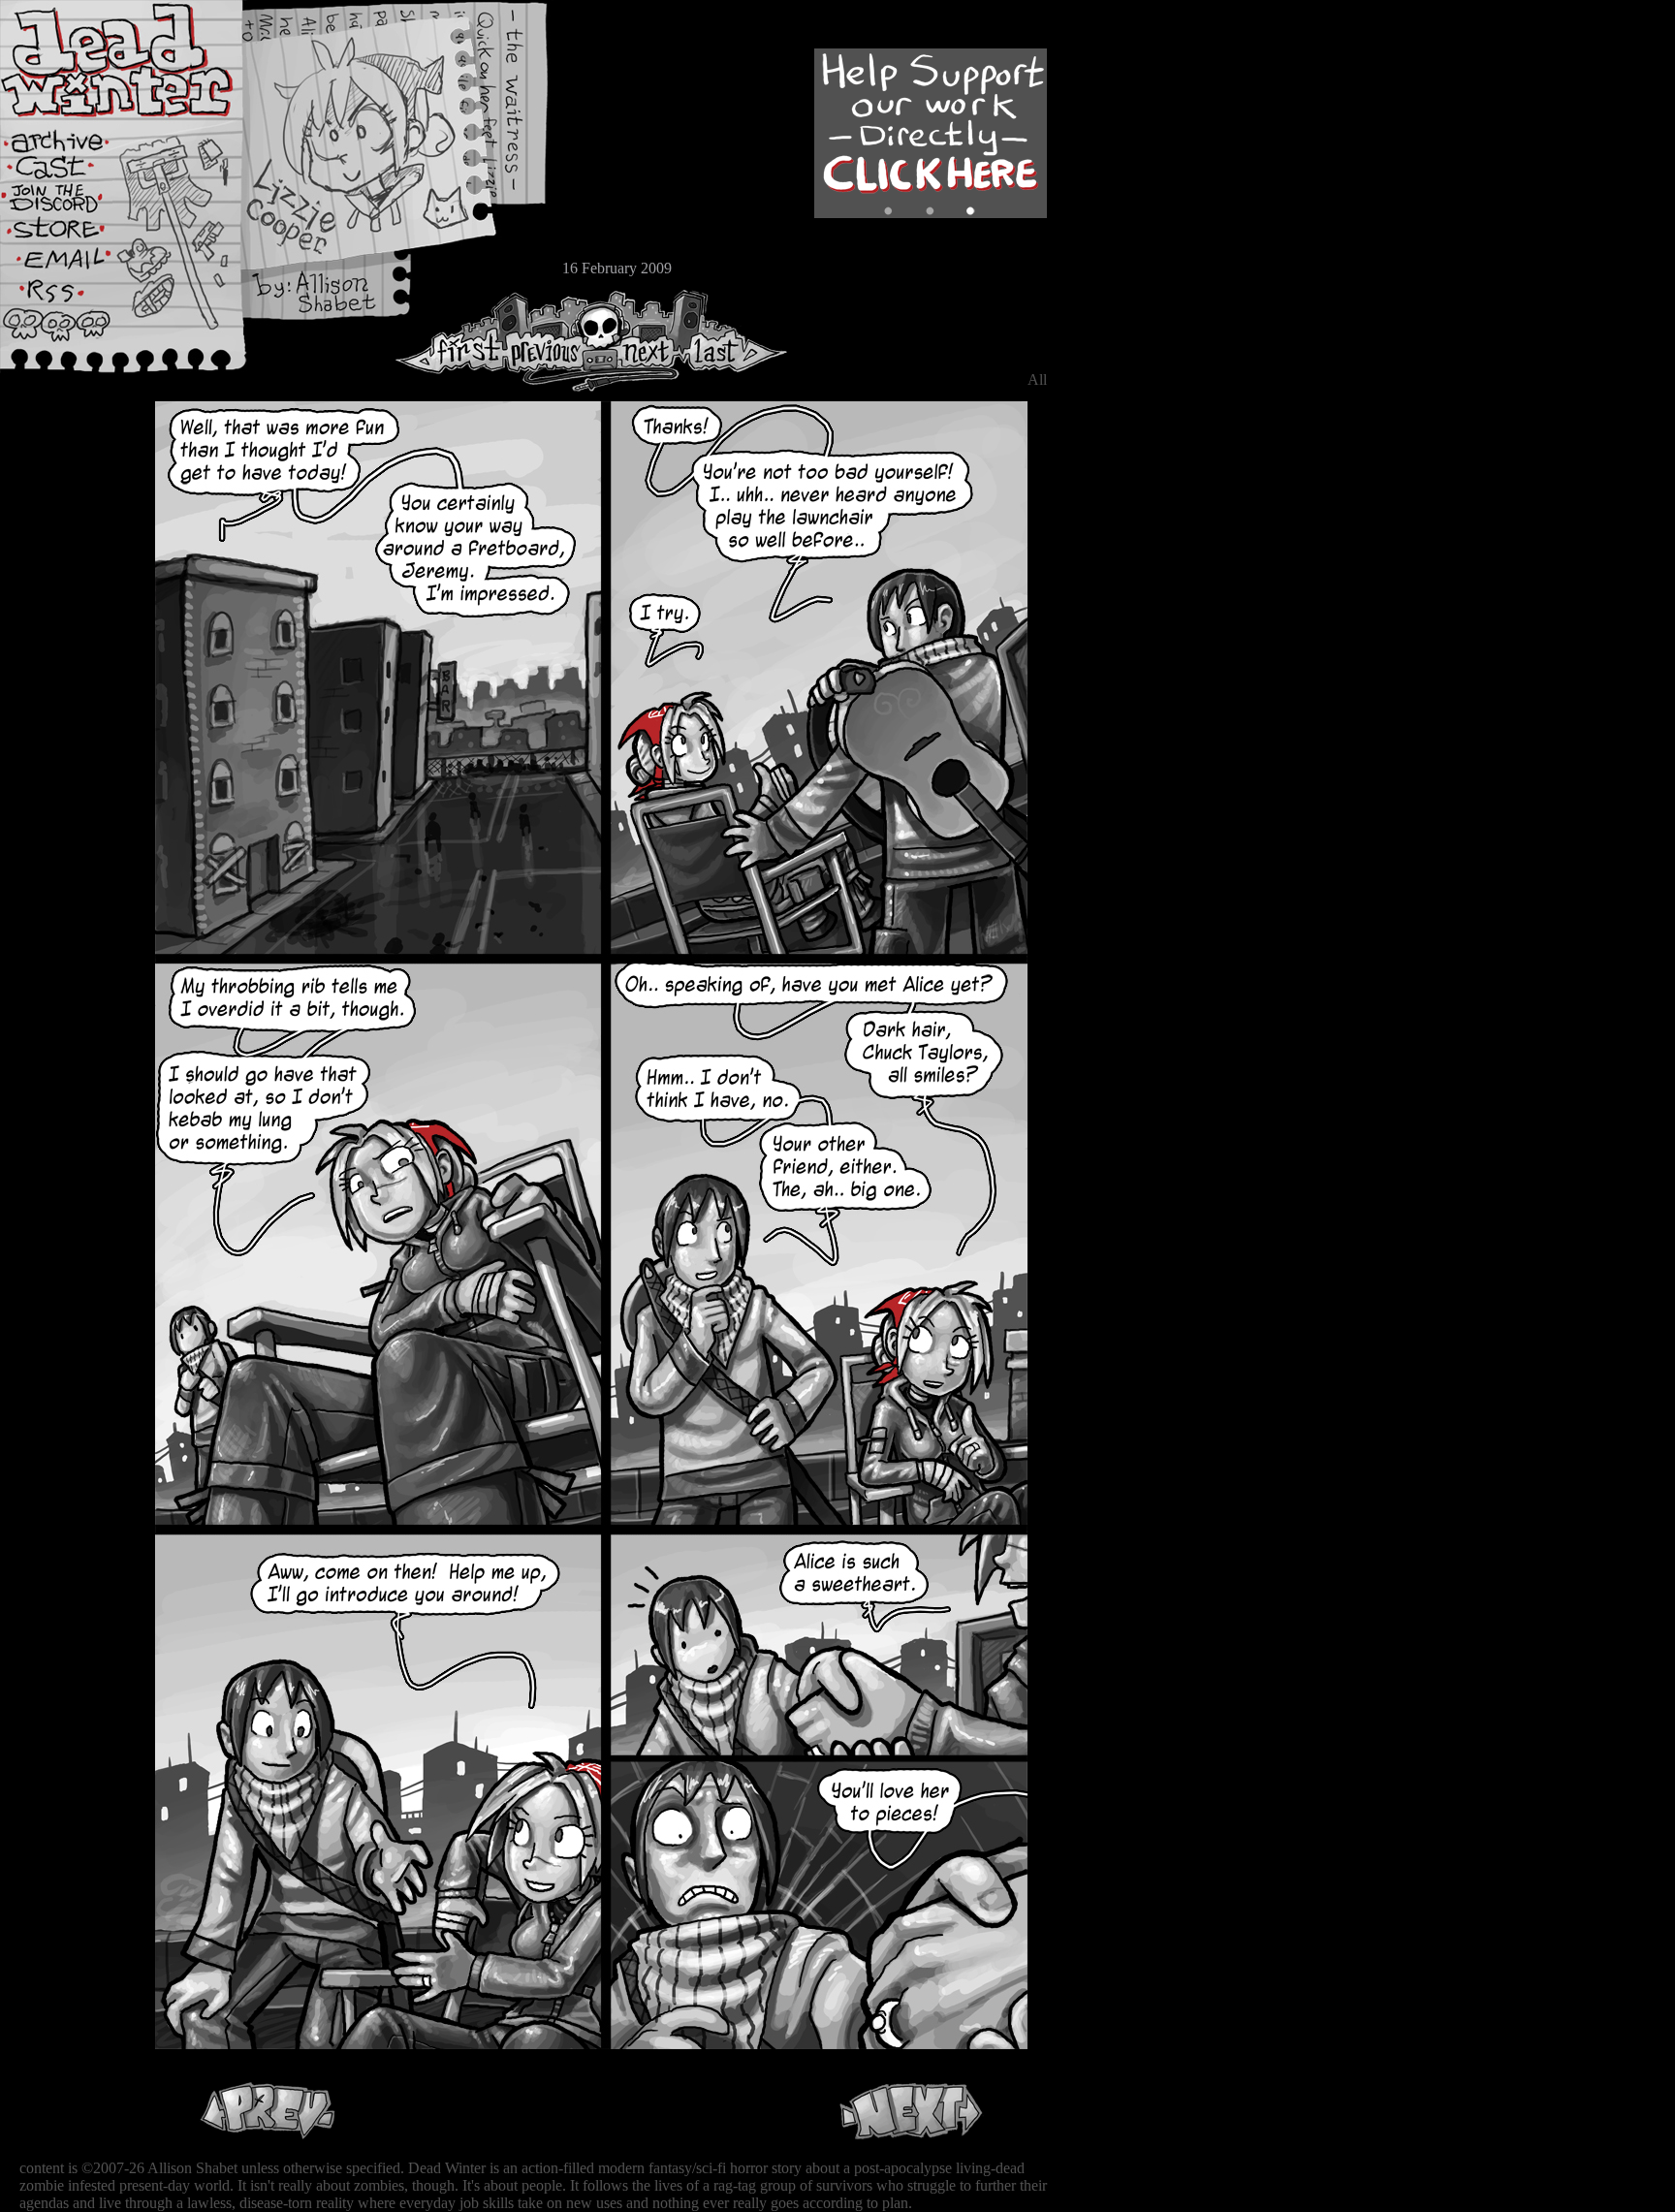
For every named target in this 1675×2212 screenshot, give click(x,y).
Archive (73, 139)
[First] (450, 341)
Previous (553, 341)
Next (641, 341)
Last (734, 341)
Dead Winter (145, 61)
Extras (73, 205)
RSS (73, 301)
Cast (73, 172)
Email (73, 266)
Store (73, 235)
